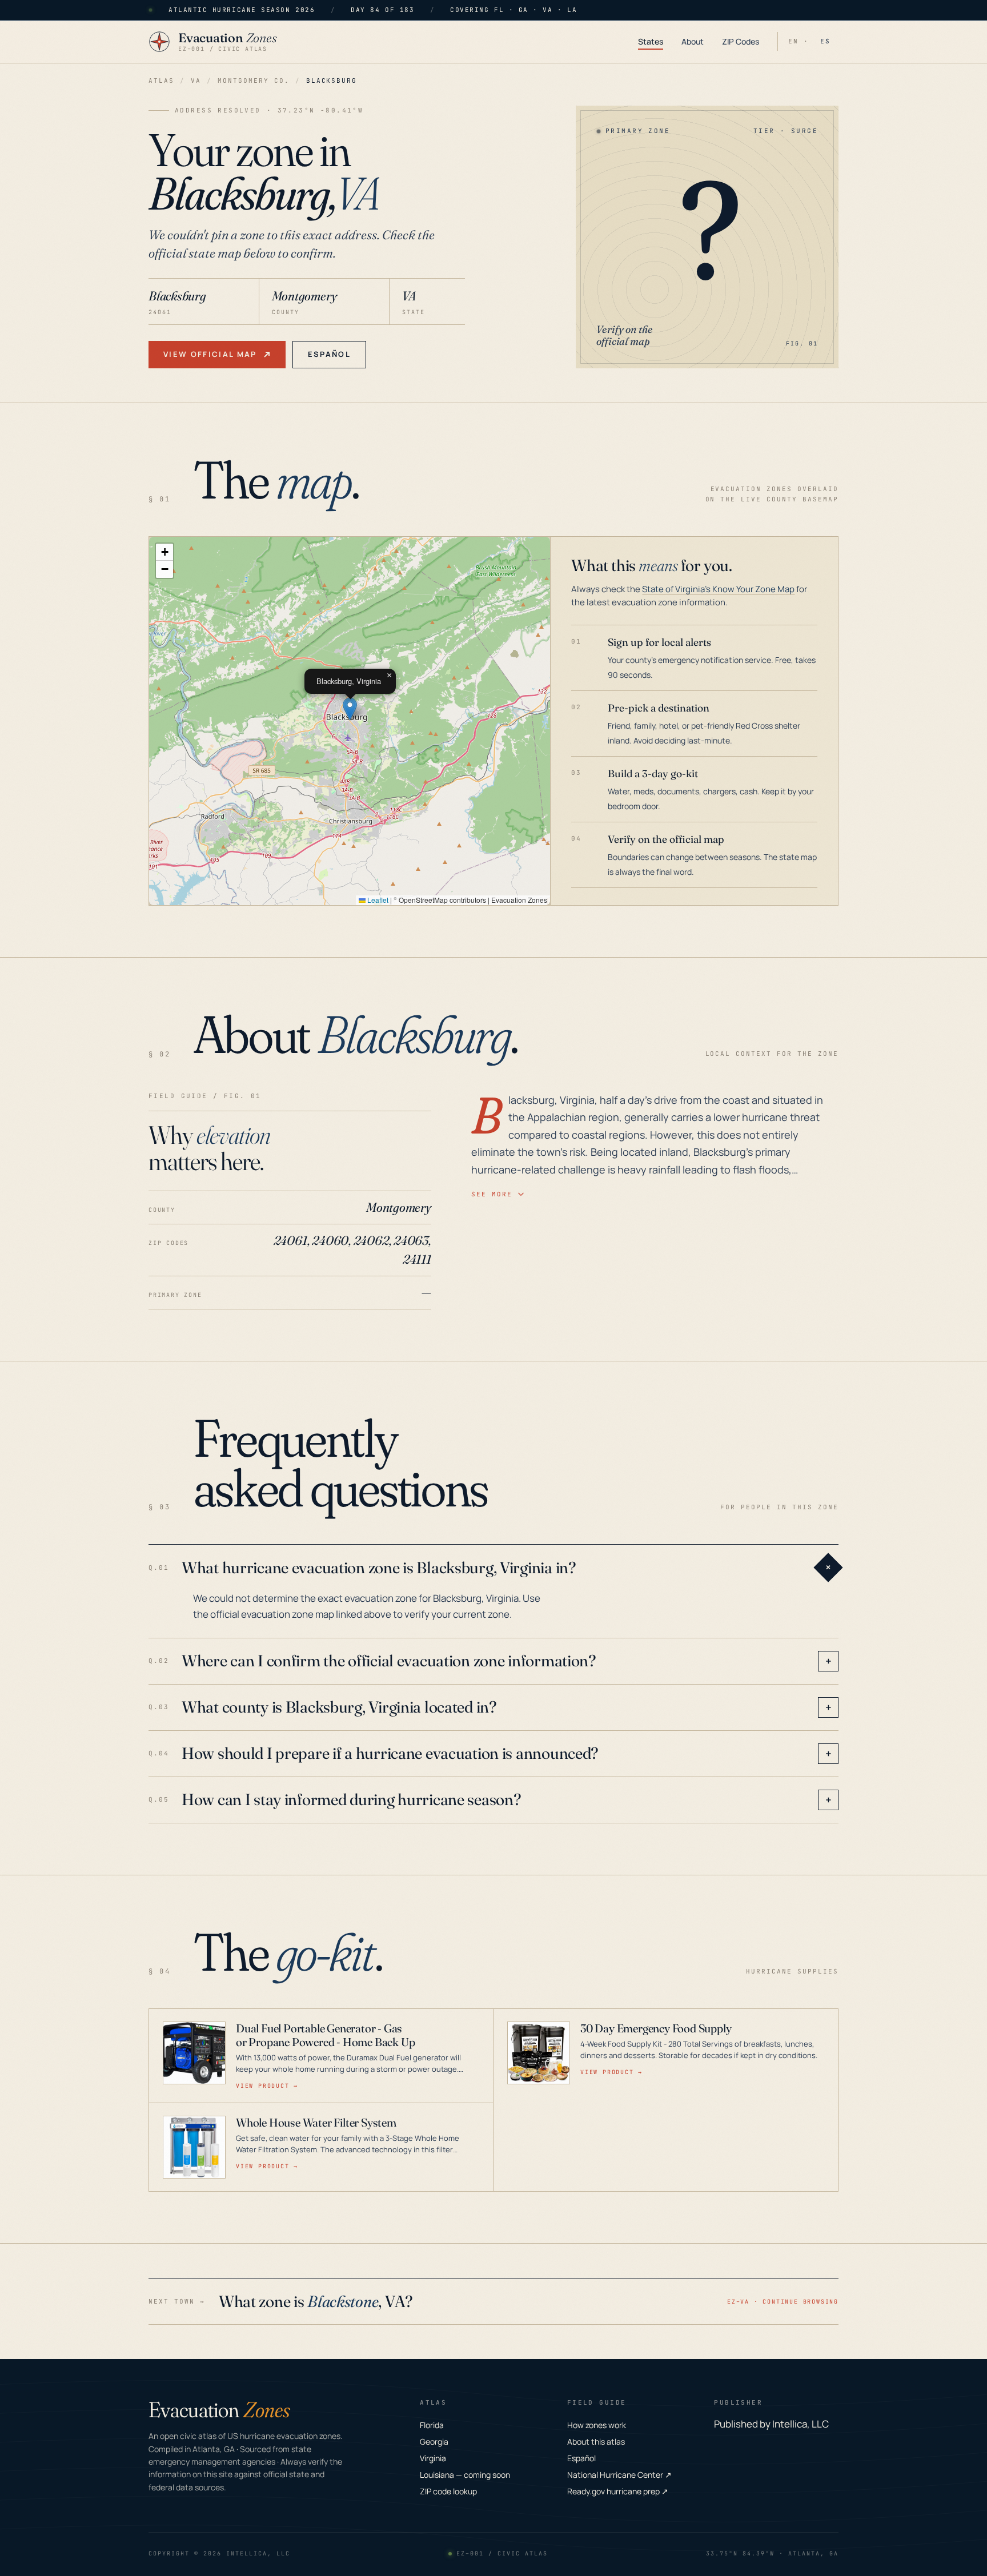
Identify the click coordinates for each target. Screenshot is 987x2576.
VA (196, 81)
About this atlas (596, 2442)
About (693, 41)
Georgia (434, 2442)
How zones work (597, 2425)
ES (825, 41)
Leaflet (377, 900)
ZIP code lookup (448, 2491)
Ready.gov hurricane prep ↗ (618, 2491)
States (651, 41)
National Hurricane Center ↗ (619, 2475)
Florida (432, 2425)
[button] (350, 709)
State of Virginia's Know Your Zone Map (718, 589)
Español (329, 354)
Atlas (161, 81)
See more (492, 1194)
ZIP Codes (741, 41)
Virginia (433, 2458)
